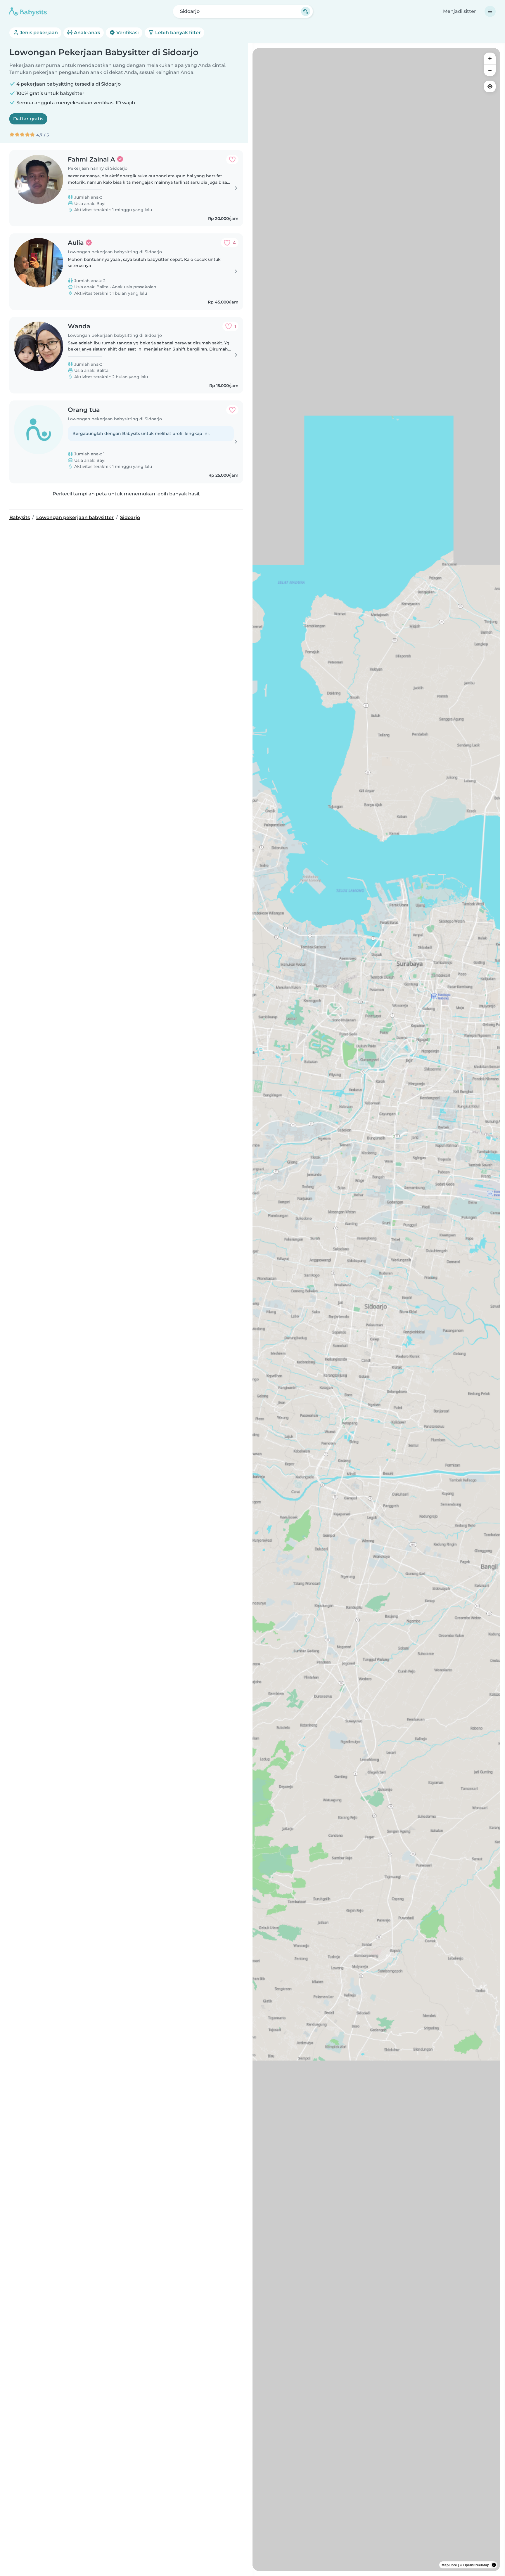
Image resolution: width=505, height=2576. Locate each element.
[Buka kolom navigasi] (490, 11)
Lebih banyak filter (177, 33)
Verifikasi (127, 33)
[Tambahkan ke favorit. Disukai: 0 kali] (232, 159)
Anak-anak (87, 33)
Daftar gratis (28, 119)
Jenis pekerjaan (38, 33)
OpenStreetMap (476, 2565)
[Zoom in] (490, 58)
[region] (376, 1310)
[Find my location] (490, 86)
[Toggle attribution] (494, 2565)
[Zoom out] (490, 70)
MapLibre (449, 2565)
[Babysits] (28, 11)
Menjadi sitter (460, 11)
